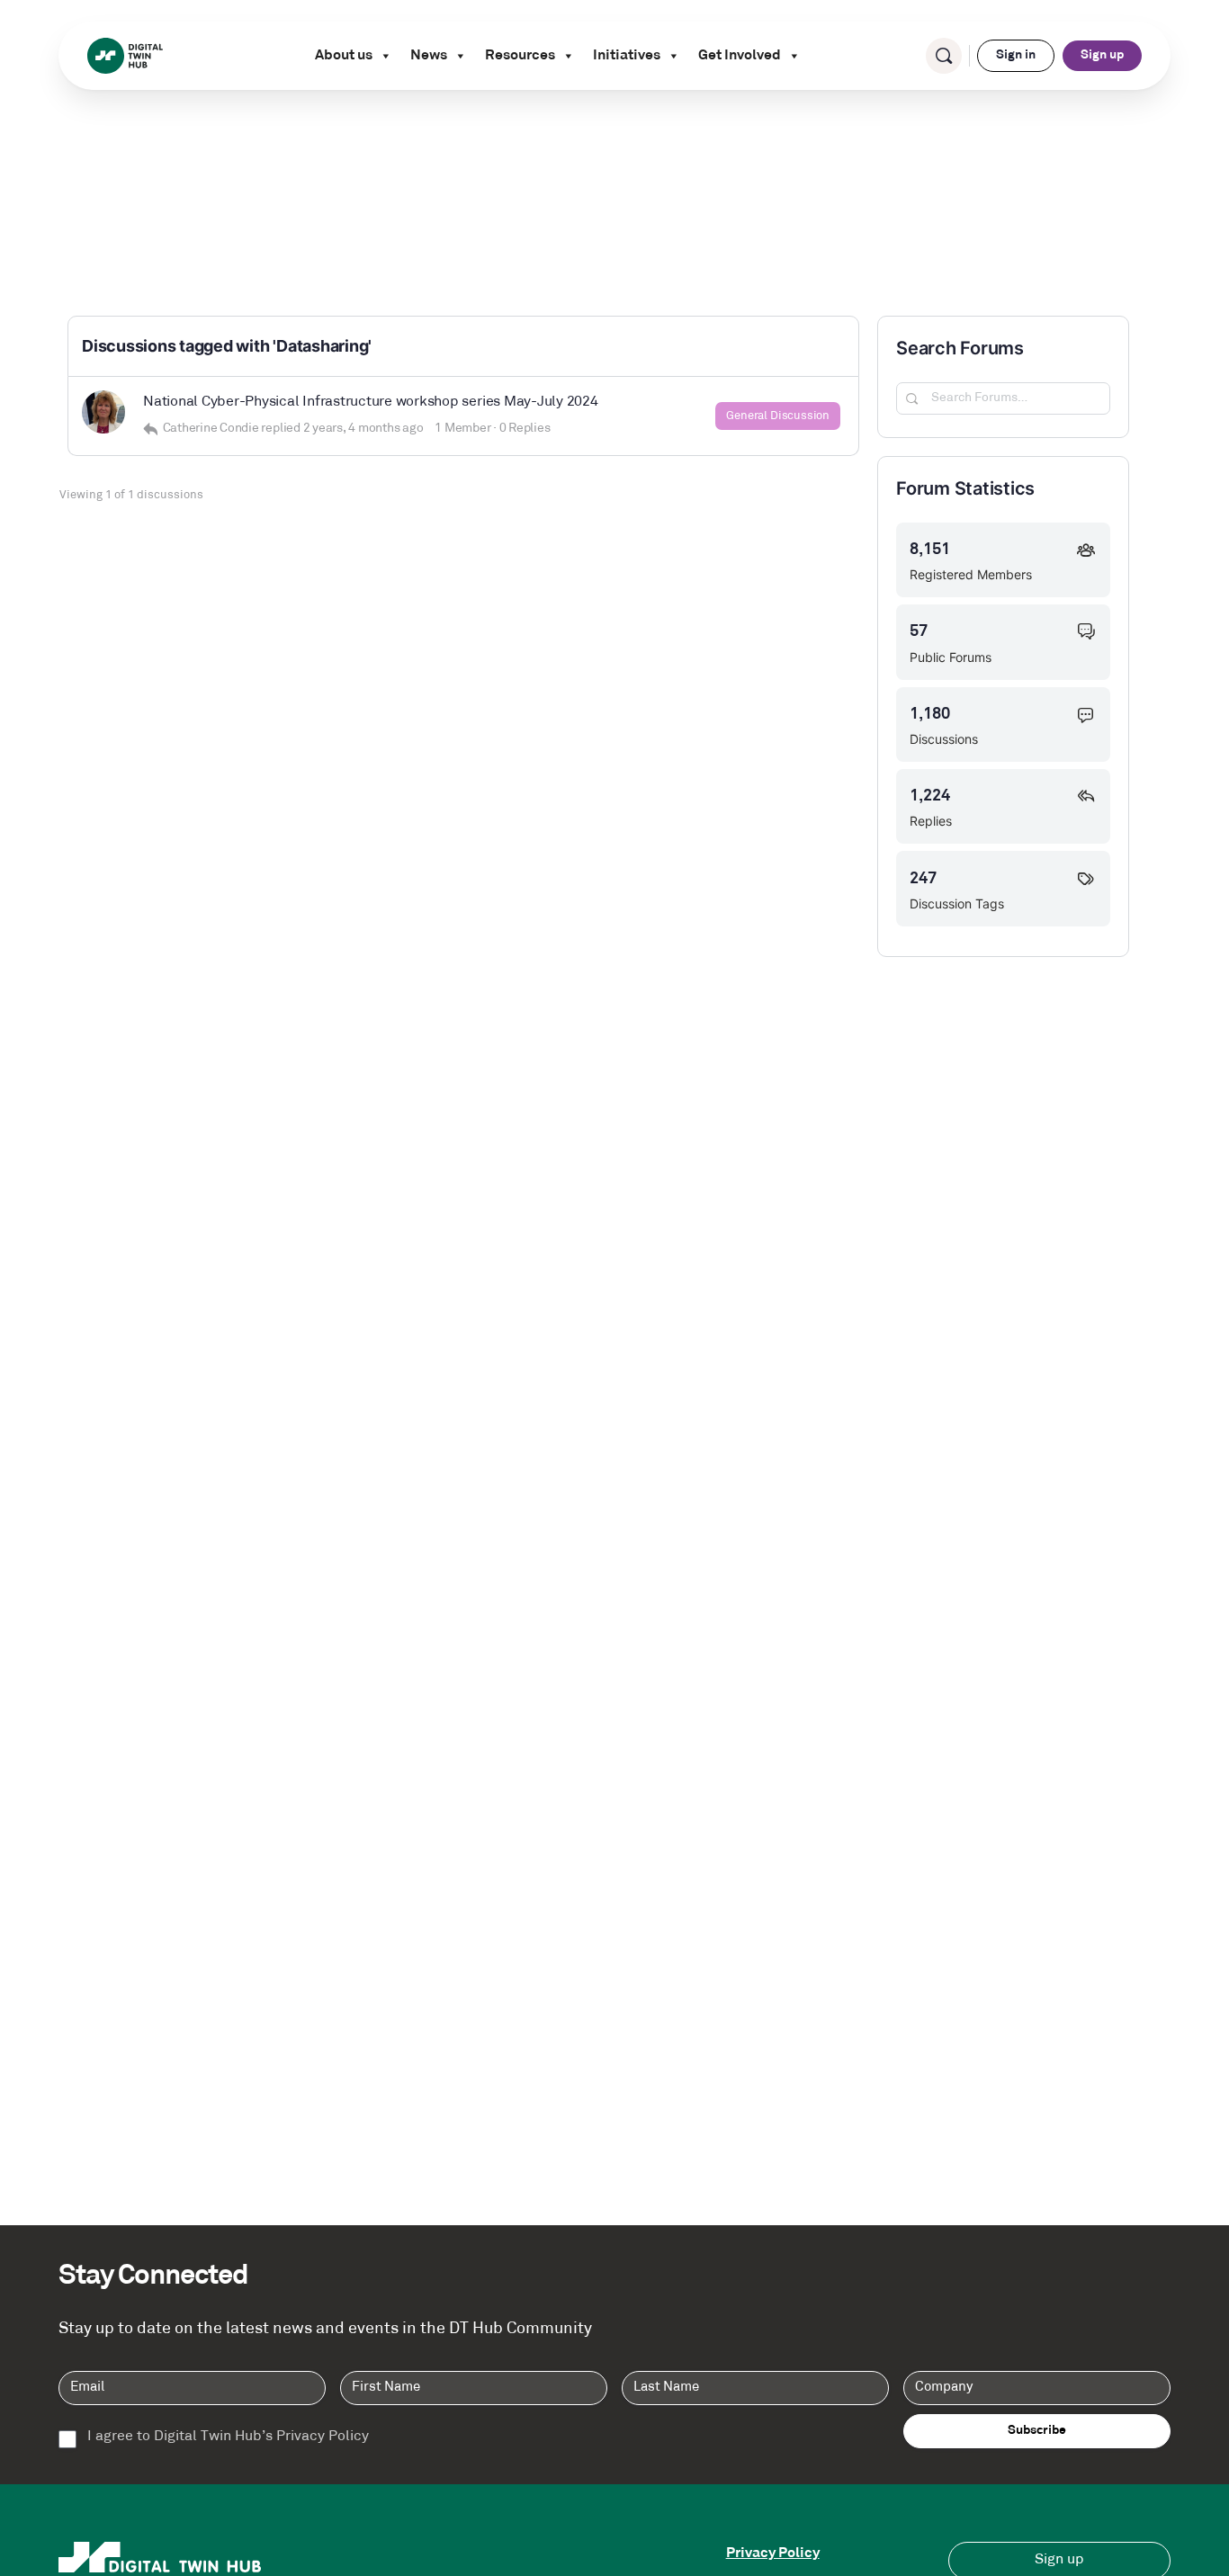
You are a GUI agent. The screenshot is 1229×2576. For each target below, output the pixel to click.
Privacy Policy (773, 2554)
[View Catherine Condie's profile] (103, 412)
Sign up (1102, 55)
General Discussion (778, 416)
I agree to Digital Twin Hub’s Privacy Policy (228, 2437)
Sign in (1016, 55)
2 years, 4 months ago (363, 429)
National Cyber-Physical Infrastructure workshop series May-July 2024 (371, 402)
